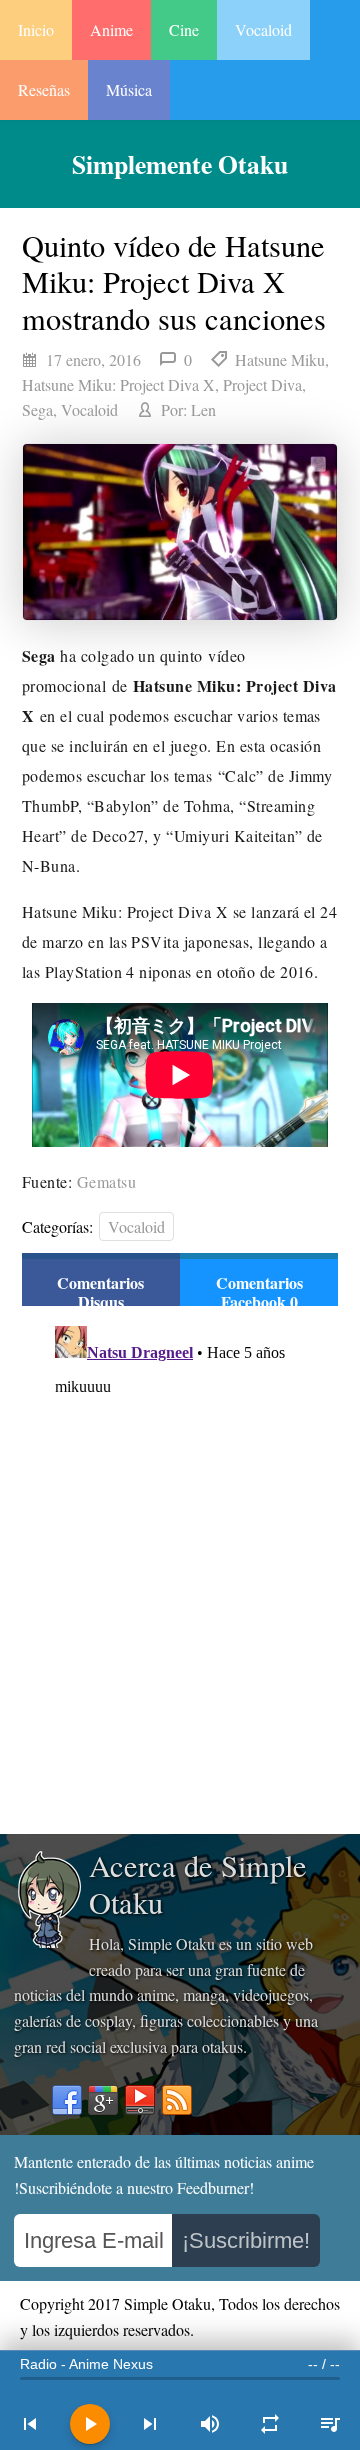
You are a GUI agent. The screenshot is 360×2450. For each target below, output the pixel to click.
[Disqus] (180, 1568)
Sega (37, 409)
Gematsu (106, 1181)
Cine (184, 29)
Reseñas (44, 89)
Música (129, 89)
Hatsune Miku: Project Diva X (118, 384)
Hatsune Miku (280, 359)
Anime (111, 29)
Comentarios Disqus (100, 1292)
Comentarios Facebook (259, 1292)
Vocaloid (263, 29)
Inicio (36, 29)
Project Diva (262, 384)
